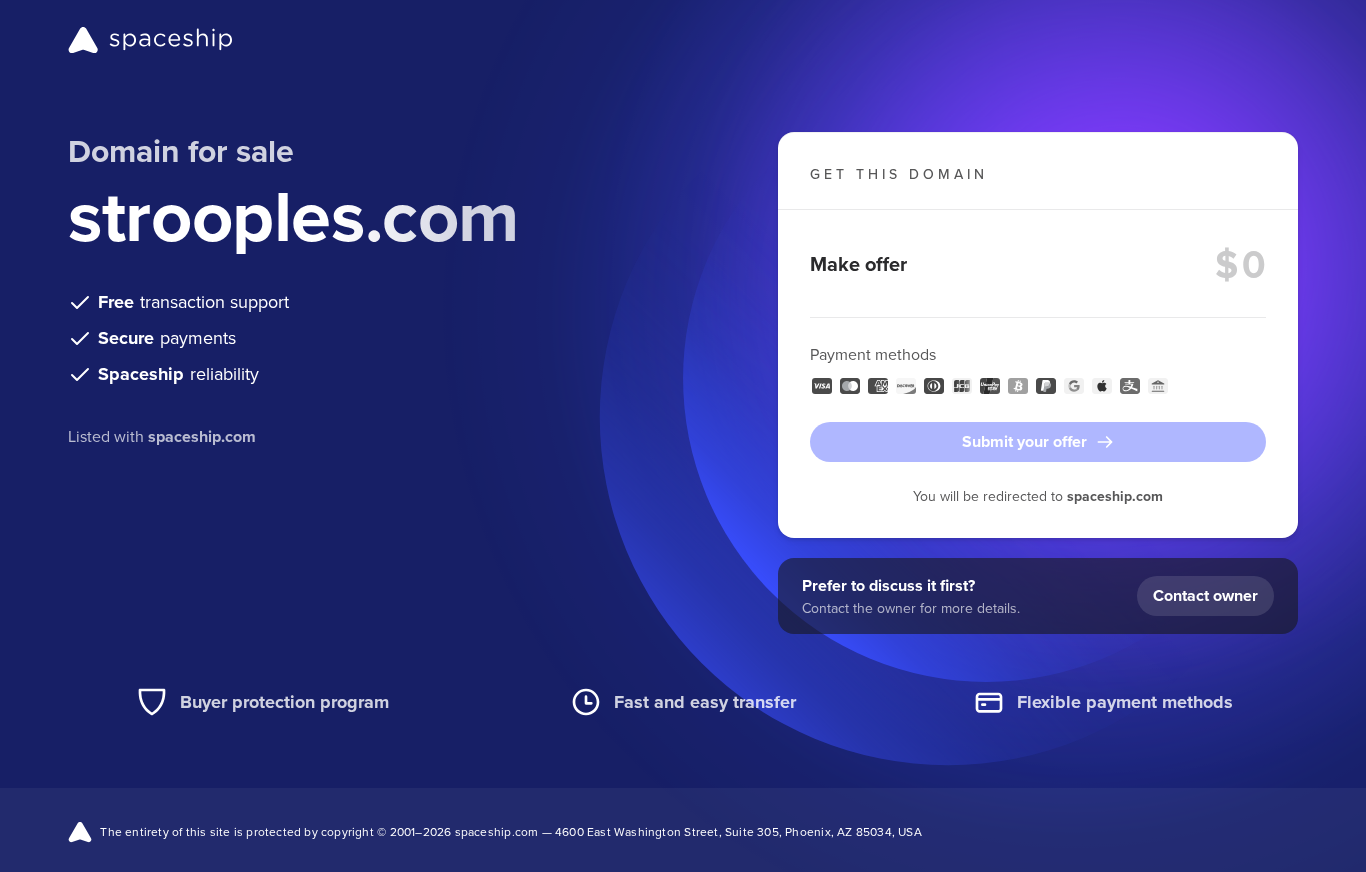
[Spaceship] (150, 40)
